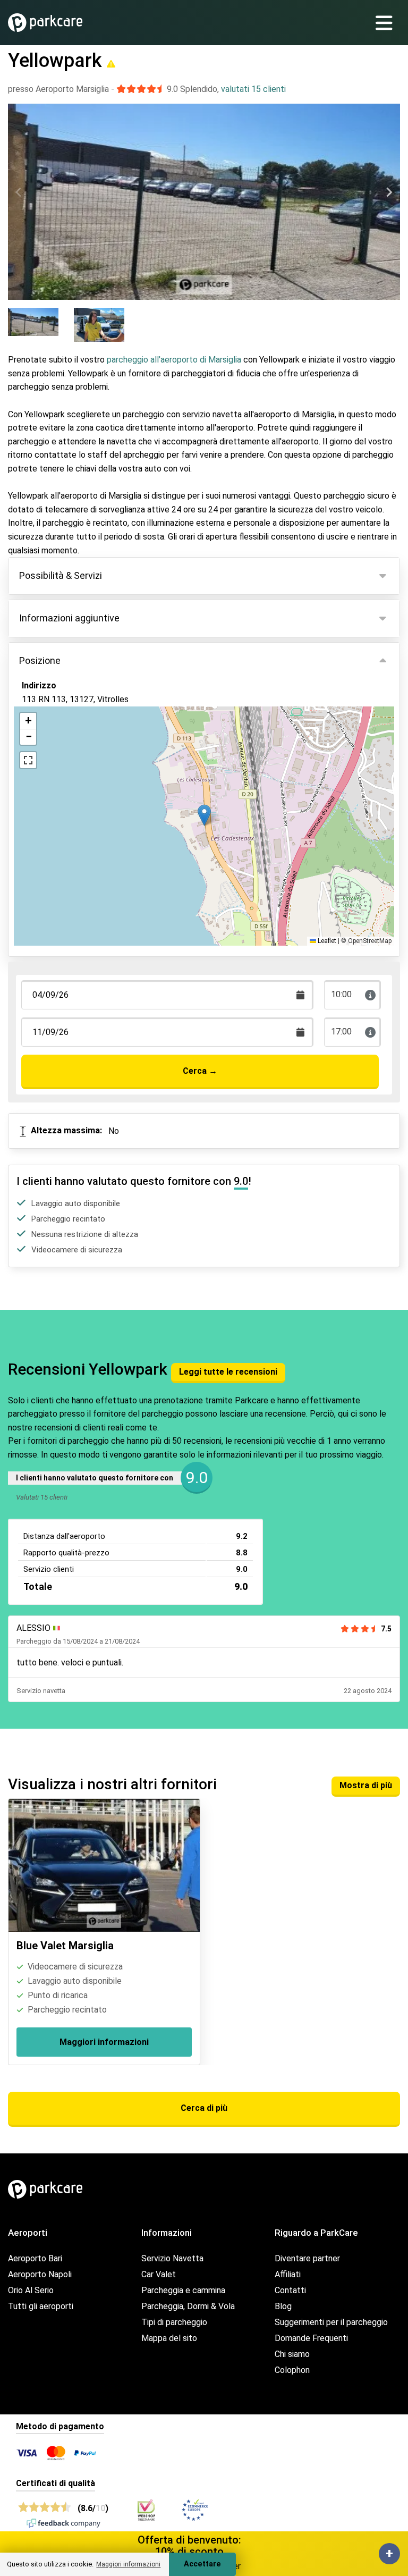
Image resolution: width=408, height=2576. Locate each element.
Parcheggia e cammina (183, 2290)
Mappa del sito (169, 2338)
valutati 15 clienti (253, 89)
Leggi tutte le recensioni (228, 1372)
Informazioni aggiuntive (69, 618)
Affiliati (288, 2274)
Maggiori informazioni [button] (128, 2564)
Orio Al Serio (31, 2290)
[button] (204, 815)
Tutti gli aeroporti (41, 2306)
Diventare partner (307, 2258)
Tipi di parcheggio (174, 2322)
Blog (283, 2306)
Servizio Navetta (172, 2258)
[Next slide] (389, 192)
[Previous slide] (19, 192)
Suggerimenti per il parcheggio (331, 2322)
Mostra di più (366, 1785)
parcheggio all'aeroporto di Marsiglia (174, 360)
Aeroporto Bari (35, 2258)
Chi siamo (292, 2354)
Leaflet (326, 941)
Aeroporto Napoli (40, 2274)
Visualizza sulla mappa (76, 751)
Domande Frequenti (311, 2338)
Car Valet (159, 2274)
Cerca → (200, 1071)
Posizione (40, 660)
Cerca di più (204, 2108)
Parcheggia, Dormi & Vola (188, 2306)
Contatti (290, 2290)
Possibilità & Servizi (61, 575)
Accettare (202, 2564)
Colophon (292, 2370)
